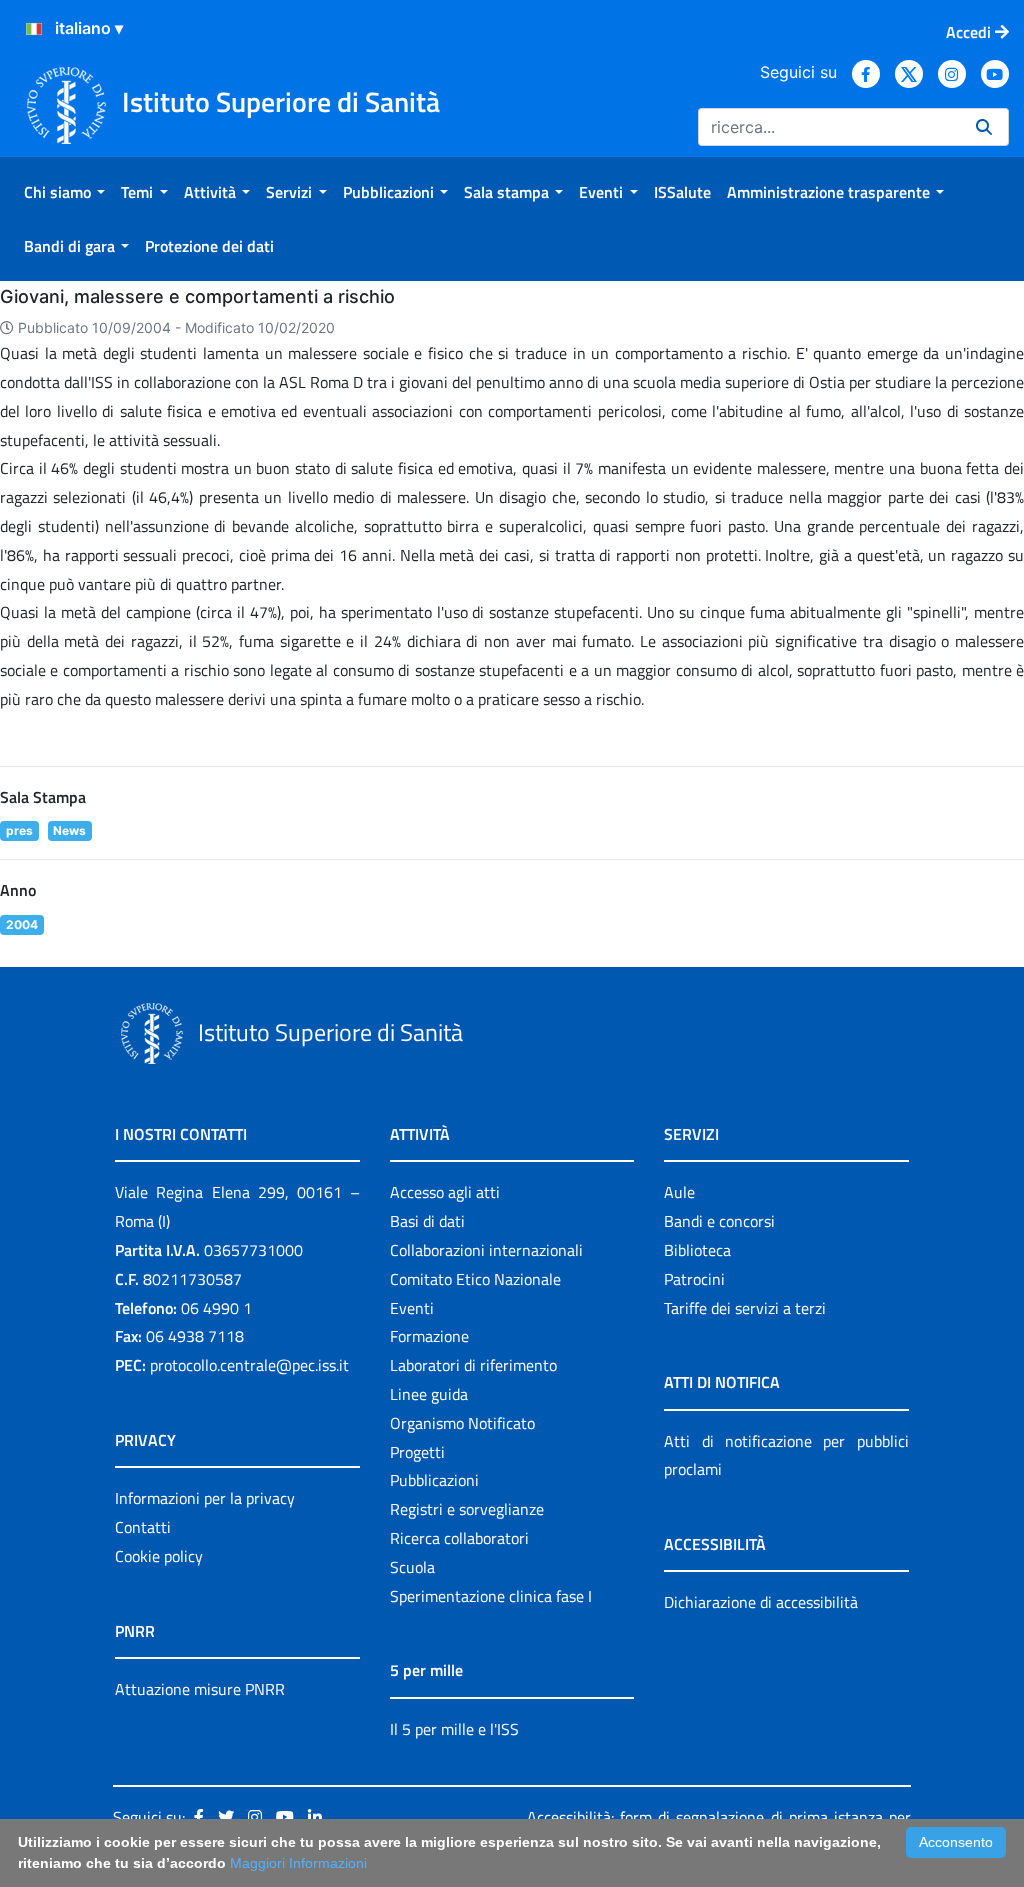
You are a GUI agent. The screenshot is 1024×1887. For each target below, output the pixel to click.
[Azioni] (34, 29)
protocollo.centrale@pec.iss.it (249, 1365)
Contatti (143, 1527)
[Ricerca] (984, 127)
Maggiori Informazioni (298, 1863)
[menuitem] (64, 192)
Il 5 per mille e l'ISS (454, 1729)
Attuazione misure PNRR (200, 1689)
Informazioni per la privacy (205, 1498)
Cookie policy (159, 1556)
